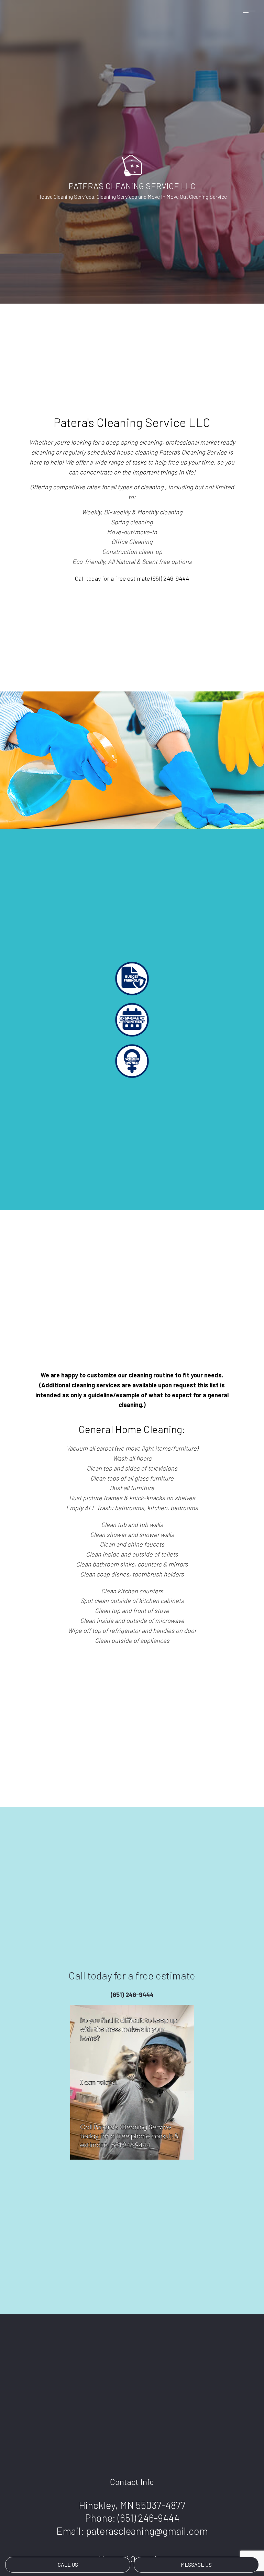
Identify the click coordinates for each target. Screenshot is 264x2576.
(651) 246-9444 (148, 2518)
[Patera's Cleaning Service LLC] (132, 165)
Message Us (196, 2564)
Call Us (68, 2564)
